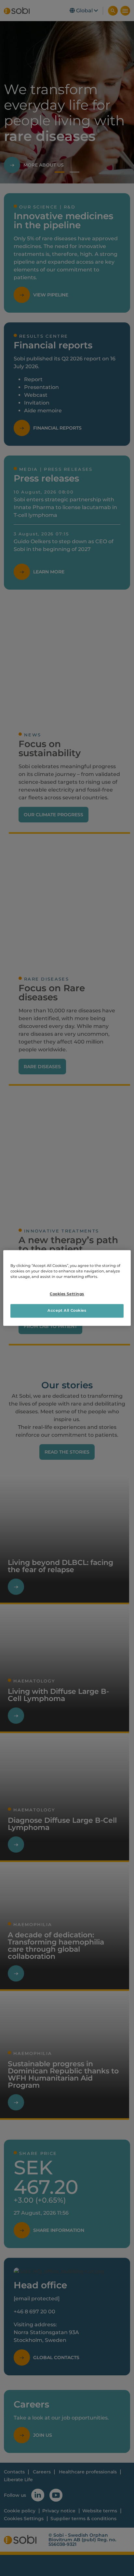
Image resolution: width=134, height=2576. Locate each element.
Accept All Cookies (67, 1311)
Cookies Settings (67, 1294)
